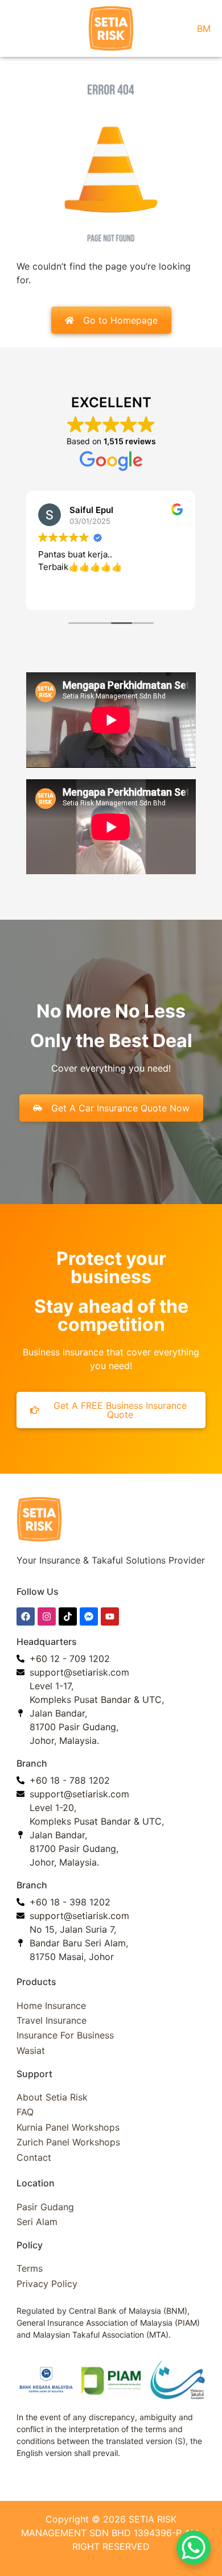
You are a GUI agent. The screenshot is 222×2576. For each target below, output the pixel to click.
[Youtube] (110, 1616)
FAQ (25, 2112)
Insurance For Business (65, 2035)
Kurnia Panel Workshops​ (68, 2127)
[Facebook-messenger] (89, 1616)
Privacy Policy (47, 2284)
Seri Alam (37, 2222)
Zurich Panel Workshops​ (68, 2142)
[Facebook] (26, 1616)
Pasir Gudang (45, 2207)
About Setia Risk (52, 2097)
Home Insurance (51, 2006)
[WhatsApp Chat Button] (194, 2548)
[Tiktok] (68, 1616)
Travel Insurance (52, 2020)
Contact (34, 2157)
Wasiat (31, 2050)
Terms (30, 2268)
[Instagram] (47, 1616)
